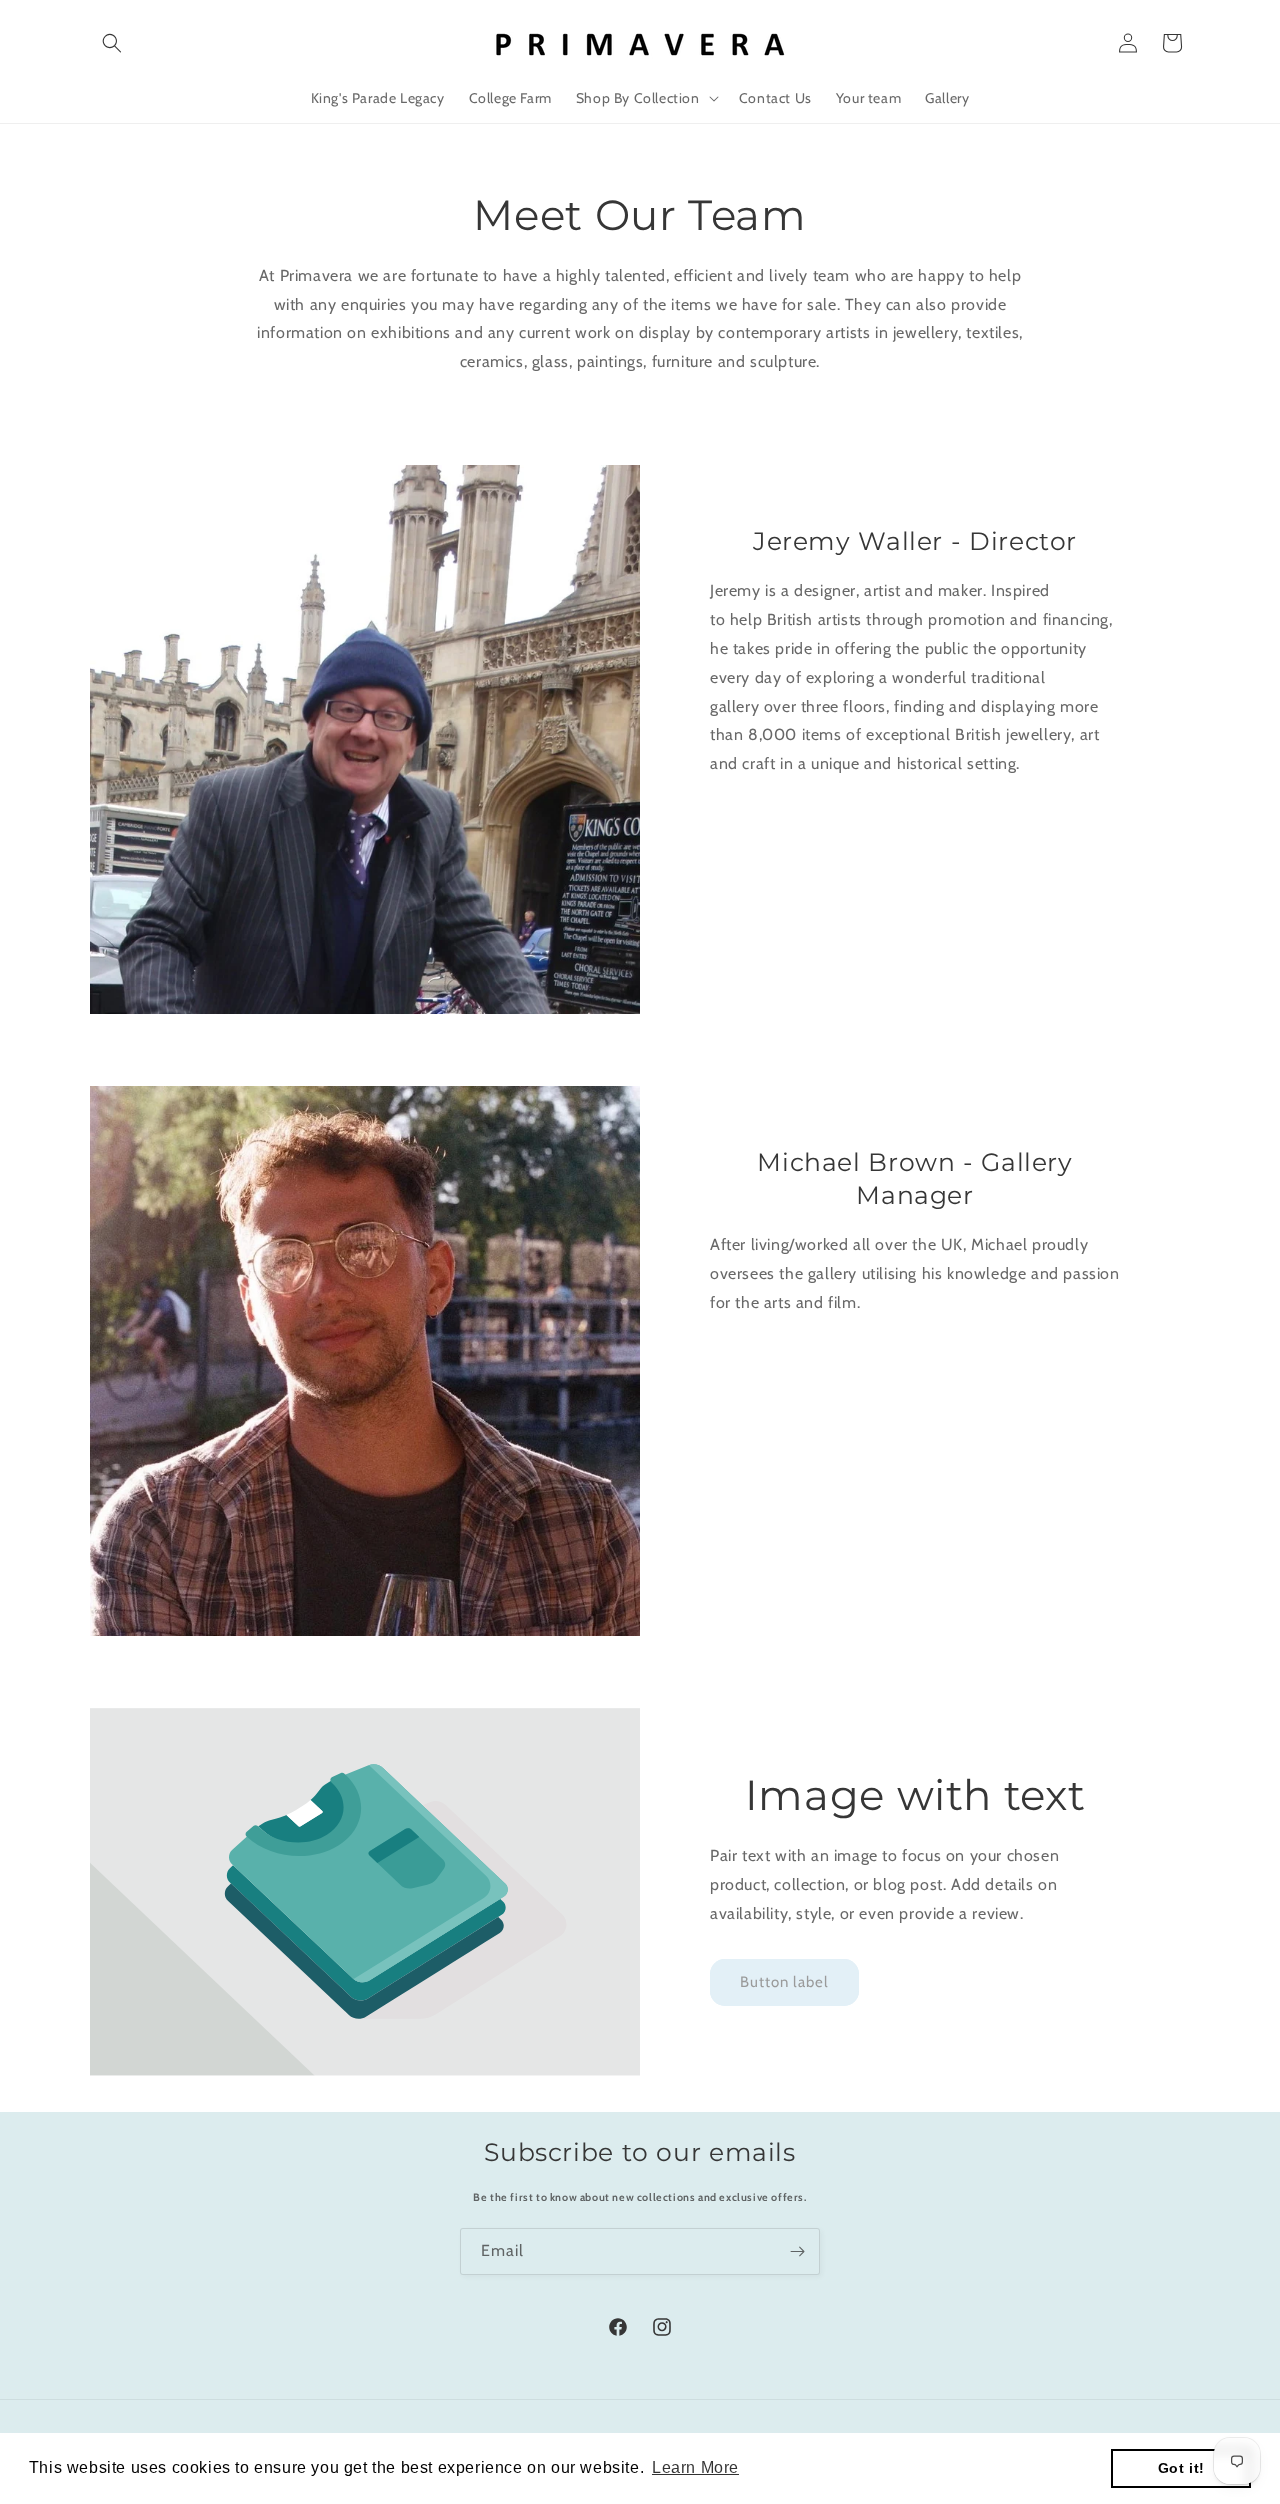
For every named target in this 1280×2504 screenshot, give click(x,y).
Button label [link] (784, 1982)
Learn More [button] (695, 2467)
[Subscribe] (797, 2251)
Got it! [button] (1181, 2468)
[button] (112, 43)
